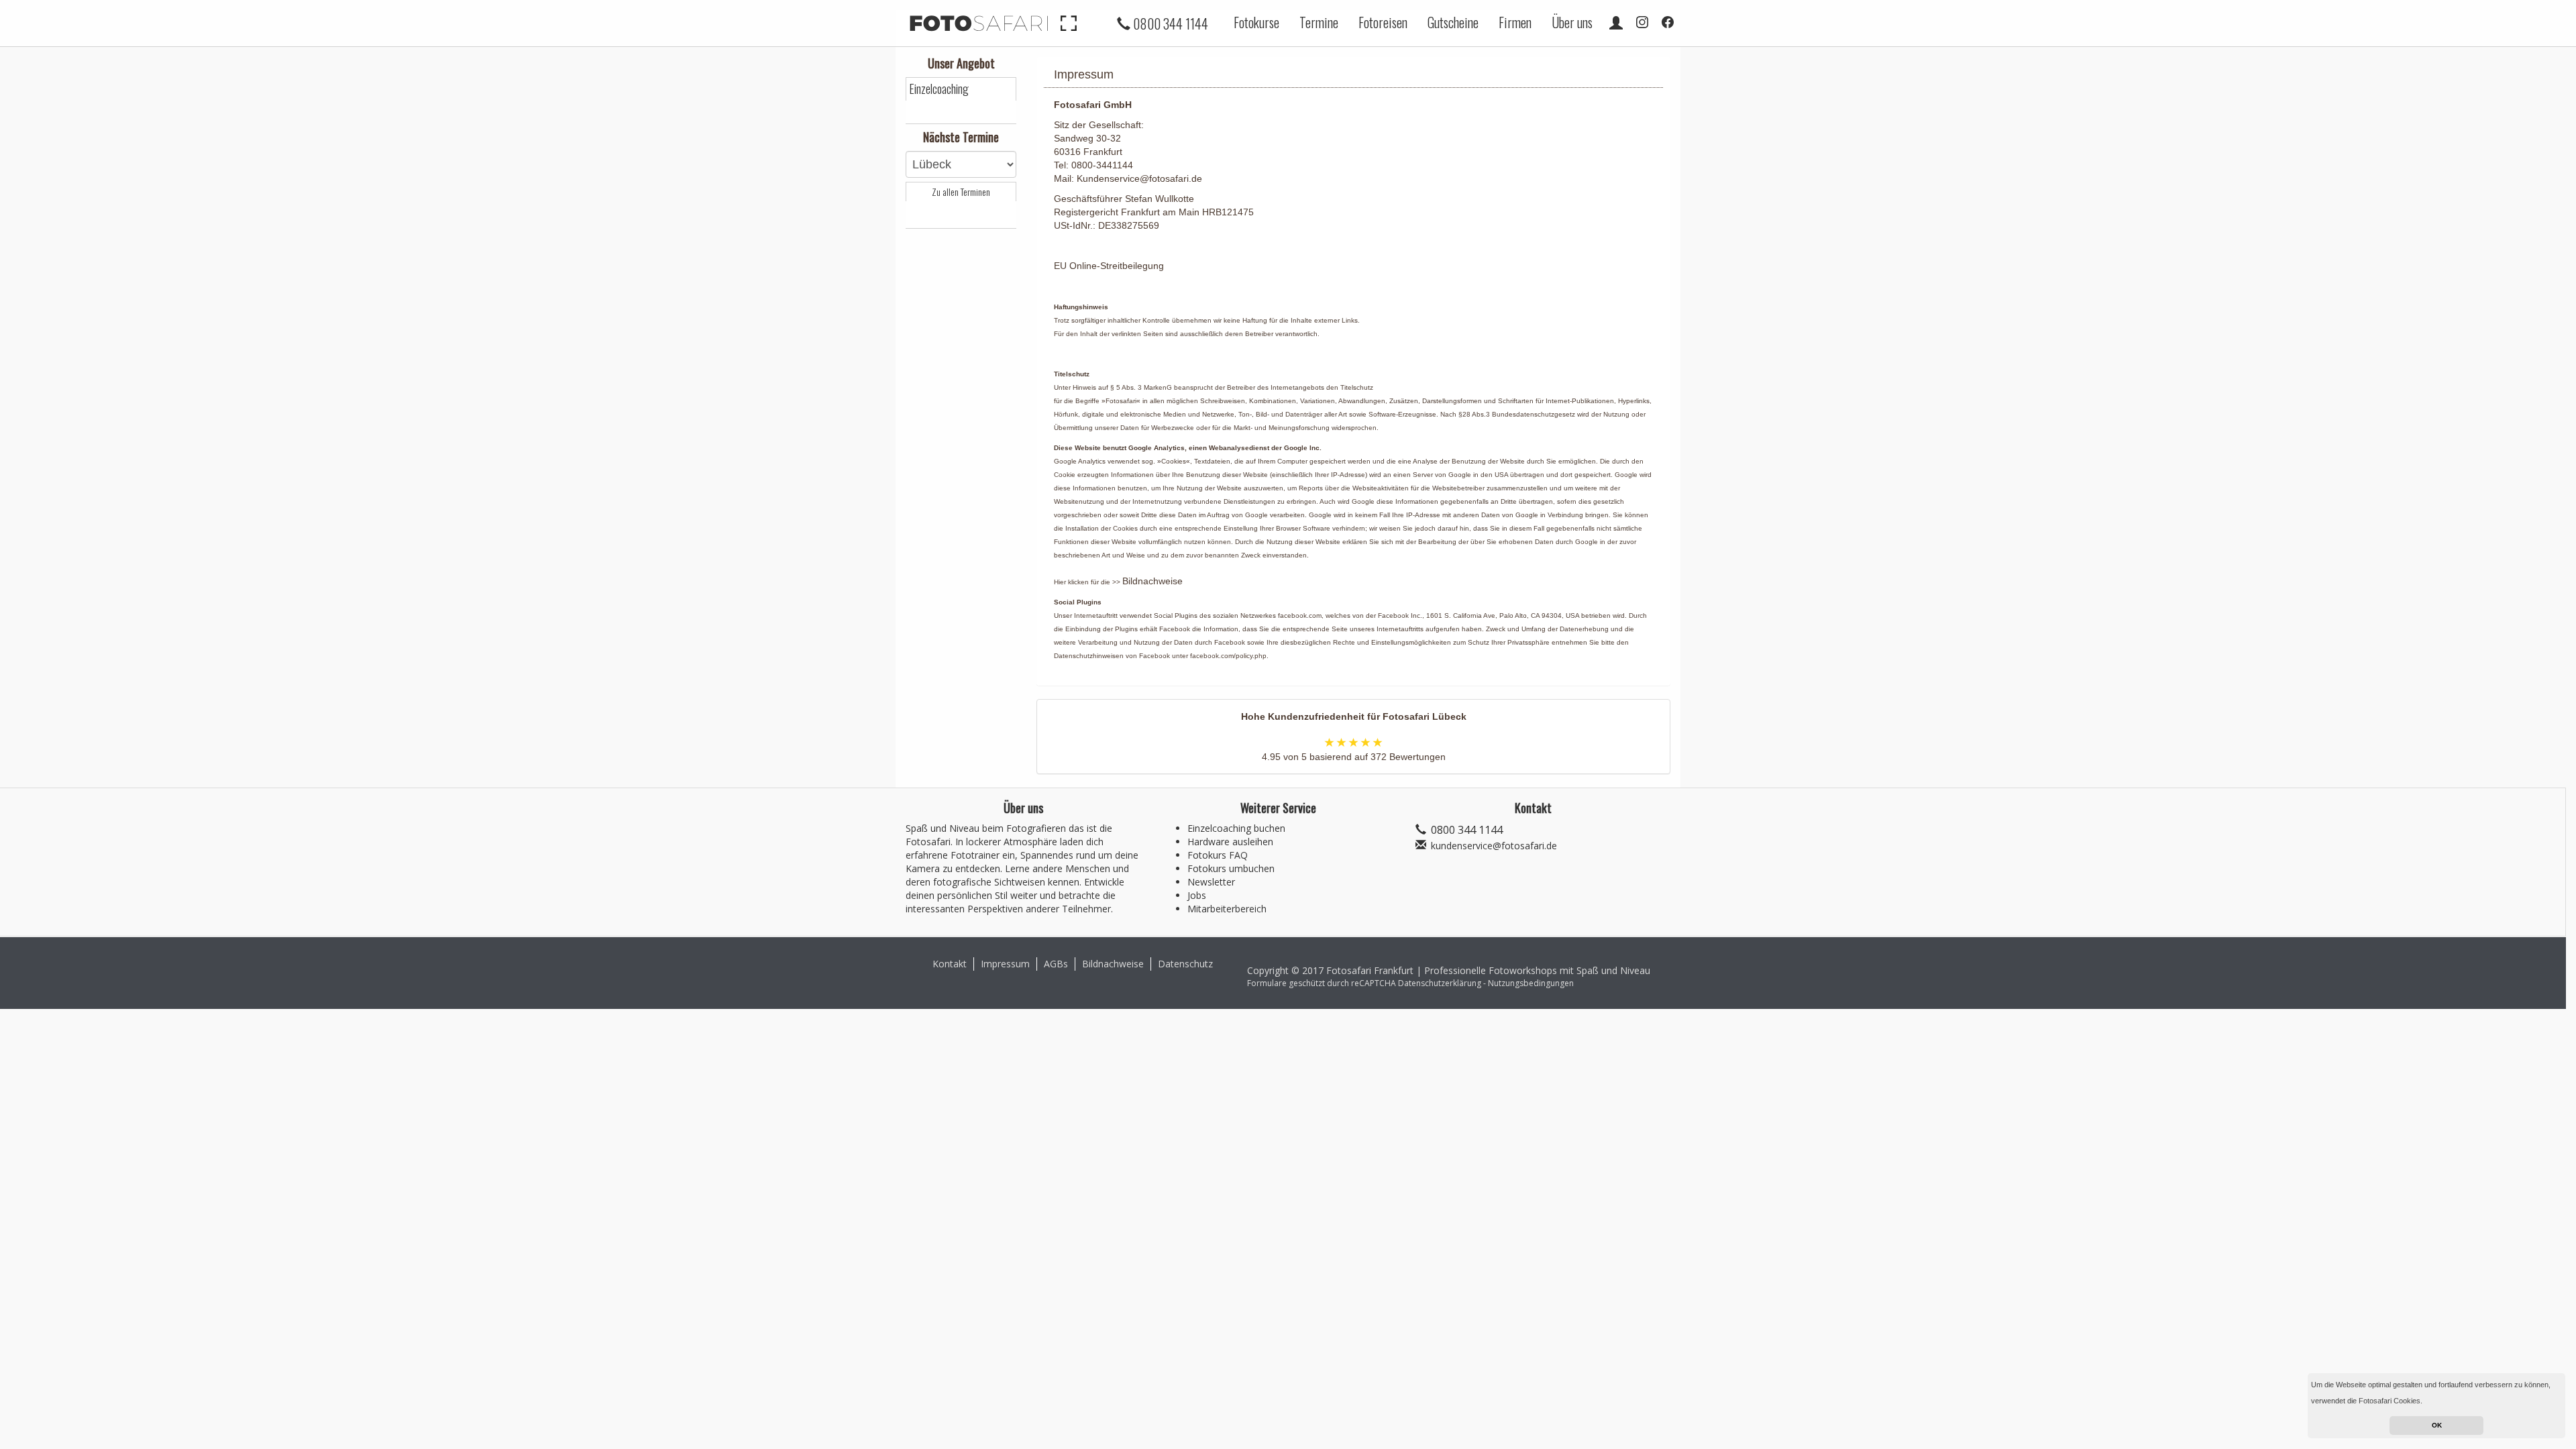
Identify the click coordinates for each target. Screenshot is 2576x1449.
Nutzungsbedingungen (1531, 983)
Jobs (1197, 895)
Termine (1319, 22)
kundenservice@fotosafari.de (1494, 846)
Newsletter (1211, 882)
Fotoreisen (1383, 22)
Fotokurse (1256, 22)
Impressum (1005, 964)
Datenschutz (1185, 964)
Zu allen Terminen (961, 192)
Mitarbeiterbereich (1227, 909)
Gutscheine (1453, 22)
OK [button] (2437, 1425)
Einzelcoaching (939, 89)
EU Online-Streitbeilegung (1109, 266)
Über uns (1572, 22)
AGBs (1056, 964)
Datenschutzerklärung (1440, 983)
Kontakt (950, 964)
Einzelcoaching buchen (1236, 828)
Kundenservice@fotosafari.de (1139, 178)
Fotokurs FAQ (1218, 855)
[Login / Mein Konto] (1616, 22)
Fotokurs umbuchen (1231, 868)
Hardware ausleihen (1230, 842)
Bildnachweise (1152, 581)
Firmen (1515, 22)
